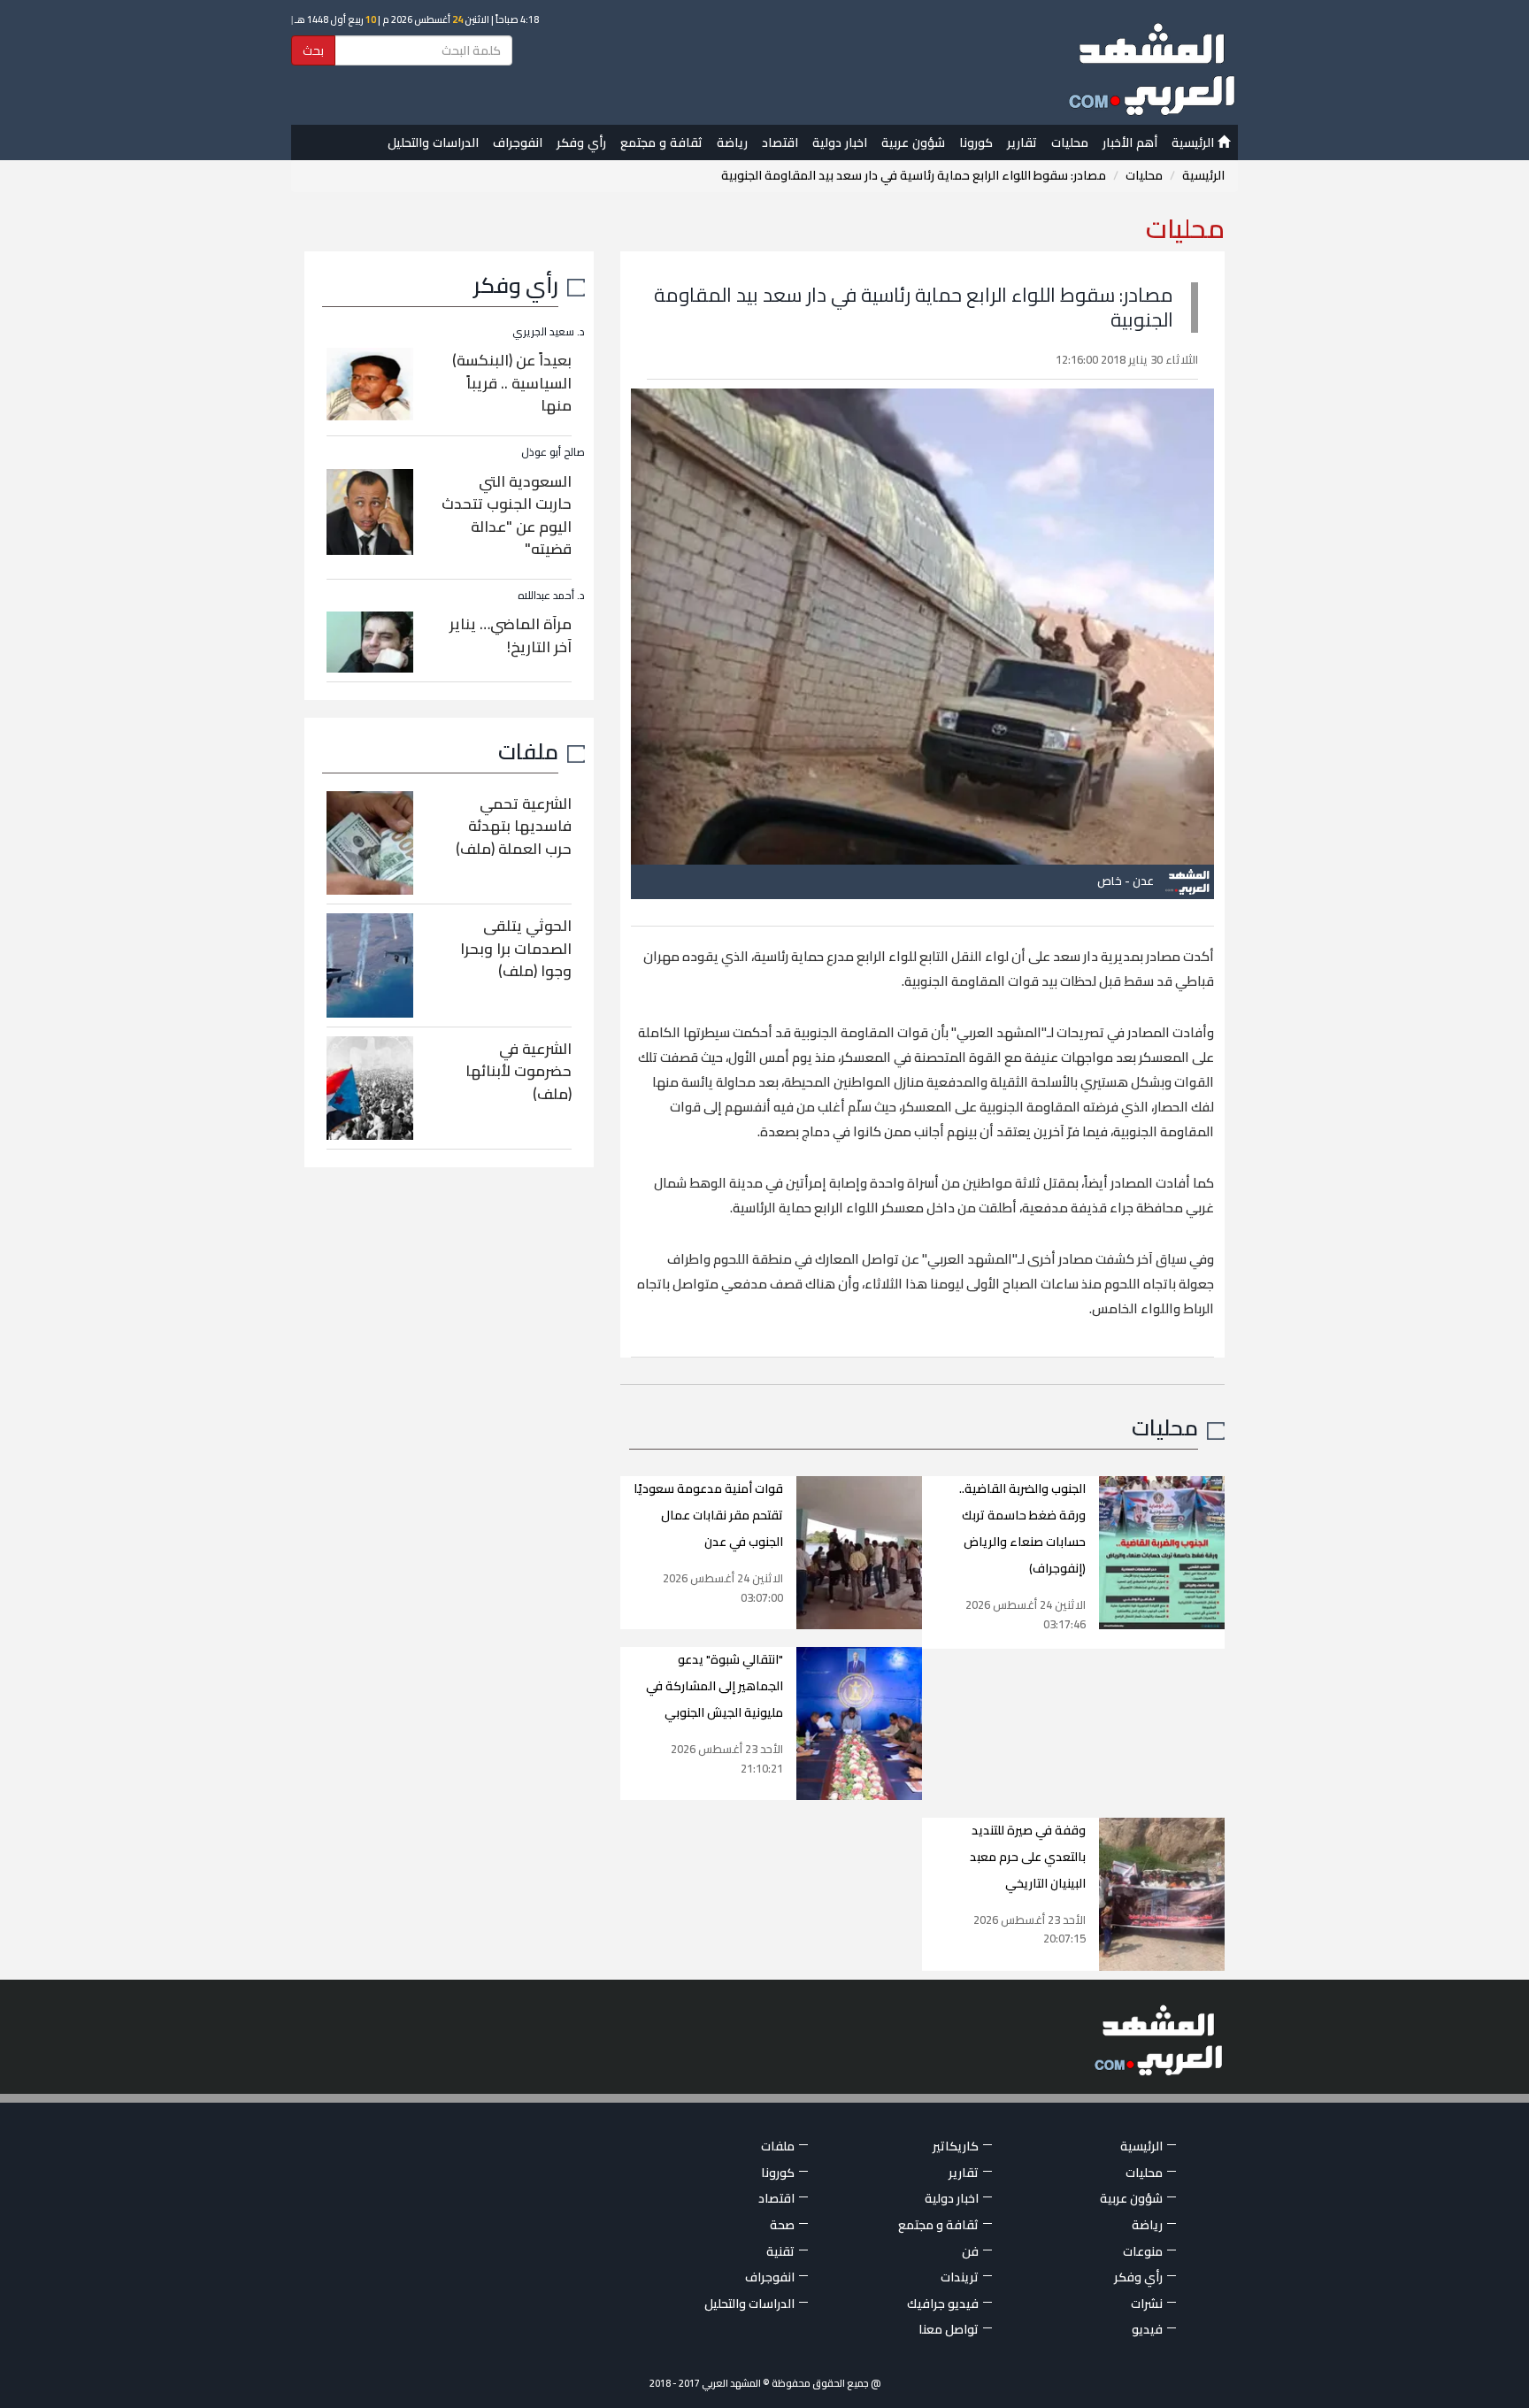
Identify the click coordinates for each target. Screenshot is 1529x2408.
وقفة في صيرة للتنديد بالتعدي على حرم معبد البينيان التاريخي (1028, 1857)
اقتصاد (780, 142)
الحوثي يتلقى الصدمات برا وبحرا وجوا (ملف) (516, 948)
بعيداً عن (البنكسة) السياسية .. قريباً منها (512, 383)
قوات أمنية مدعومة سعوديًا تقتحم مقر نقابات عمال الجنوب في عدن (708, 1515)
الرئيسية (1195, 142)
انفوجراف (518, 142)
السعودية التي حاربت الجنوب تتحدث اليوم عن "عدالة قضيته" (507, 515)
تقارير (1022, 142)
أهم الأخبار (1130, 142)
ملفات (528, 751)
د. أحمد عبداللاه (551, 595)
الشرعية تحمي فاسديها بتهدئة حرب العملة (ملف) (514, 826)
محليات (1070, 142)
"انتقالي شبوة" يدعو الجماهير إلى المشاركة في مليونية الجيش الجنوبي (715, 1686)
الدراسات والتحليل (433, 142)
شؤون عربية (913, 142)
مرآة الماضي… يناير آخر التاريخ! (511, 635)
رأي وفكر (581, 142)
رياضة (732, 142)
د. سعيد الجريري (549, 331)
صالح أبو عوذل (553, 452)
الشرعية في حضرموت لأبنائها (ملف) (519, 1071)
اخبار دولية (840, 142)
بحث (313, 50)
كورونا (976, 142)
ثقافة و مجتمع (661, 142)
